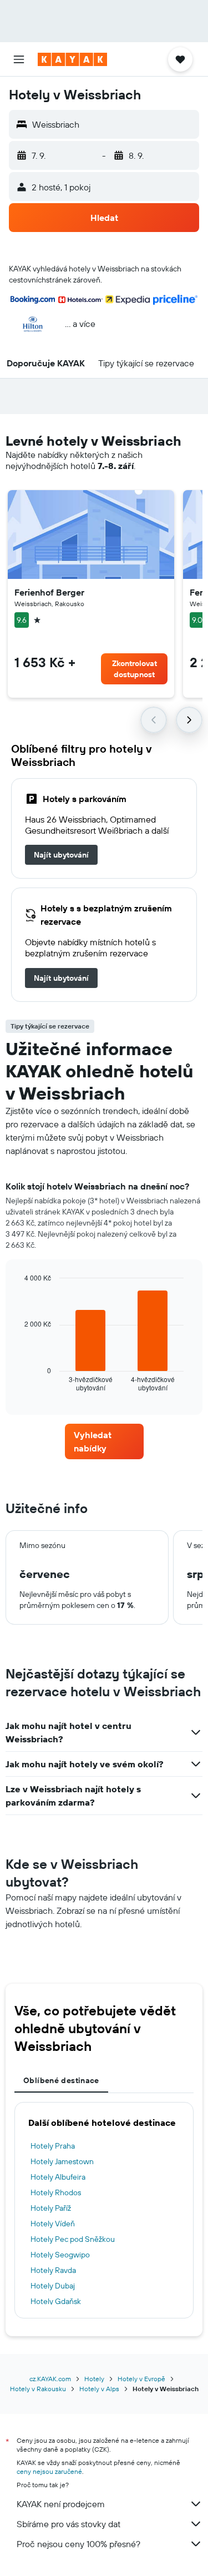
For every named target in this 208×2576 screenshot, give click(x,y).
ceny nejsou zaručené (49, 2471)
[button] (19, 59)
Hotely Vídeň (53, 2224)
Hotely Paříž (51, 2208)
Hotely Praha (53, 2146)
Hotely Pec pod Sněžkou (73, 2239)
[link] (61, 855)
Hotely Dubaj (53, 2286)
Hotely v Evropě (141, 2379)
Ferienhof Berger (49, 592)
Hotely (94, 2379)
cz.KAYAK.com (50, 2379)
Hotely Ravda (53, 2270)
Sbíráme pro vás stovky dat (69, 2524)
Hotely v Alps (99, 2389)
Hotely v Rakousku (38, 2389)
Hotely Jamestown (62, 2161)
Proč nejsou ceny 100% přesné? (78, 2544)
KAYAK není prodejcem (61, 2504)
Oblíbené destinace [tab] (61, 2080)
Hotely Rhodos (56, 2192)
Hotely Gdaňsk (56, 2301)
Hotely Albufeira (58, 2177)
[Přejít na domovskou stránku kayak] (72, 59)
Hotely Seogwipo (60, 2255)
